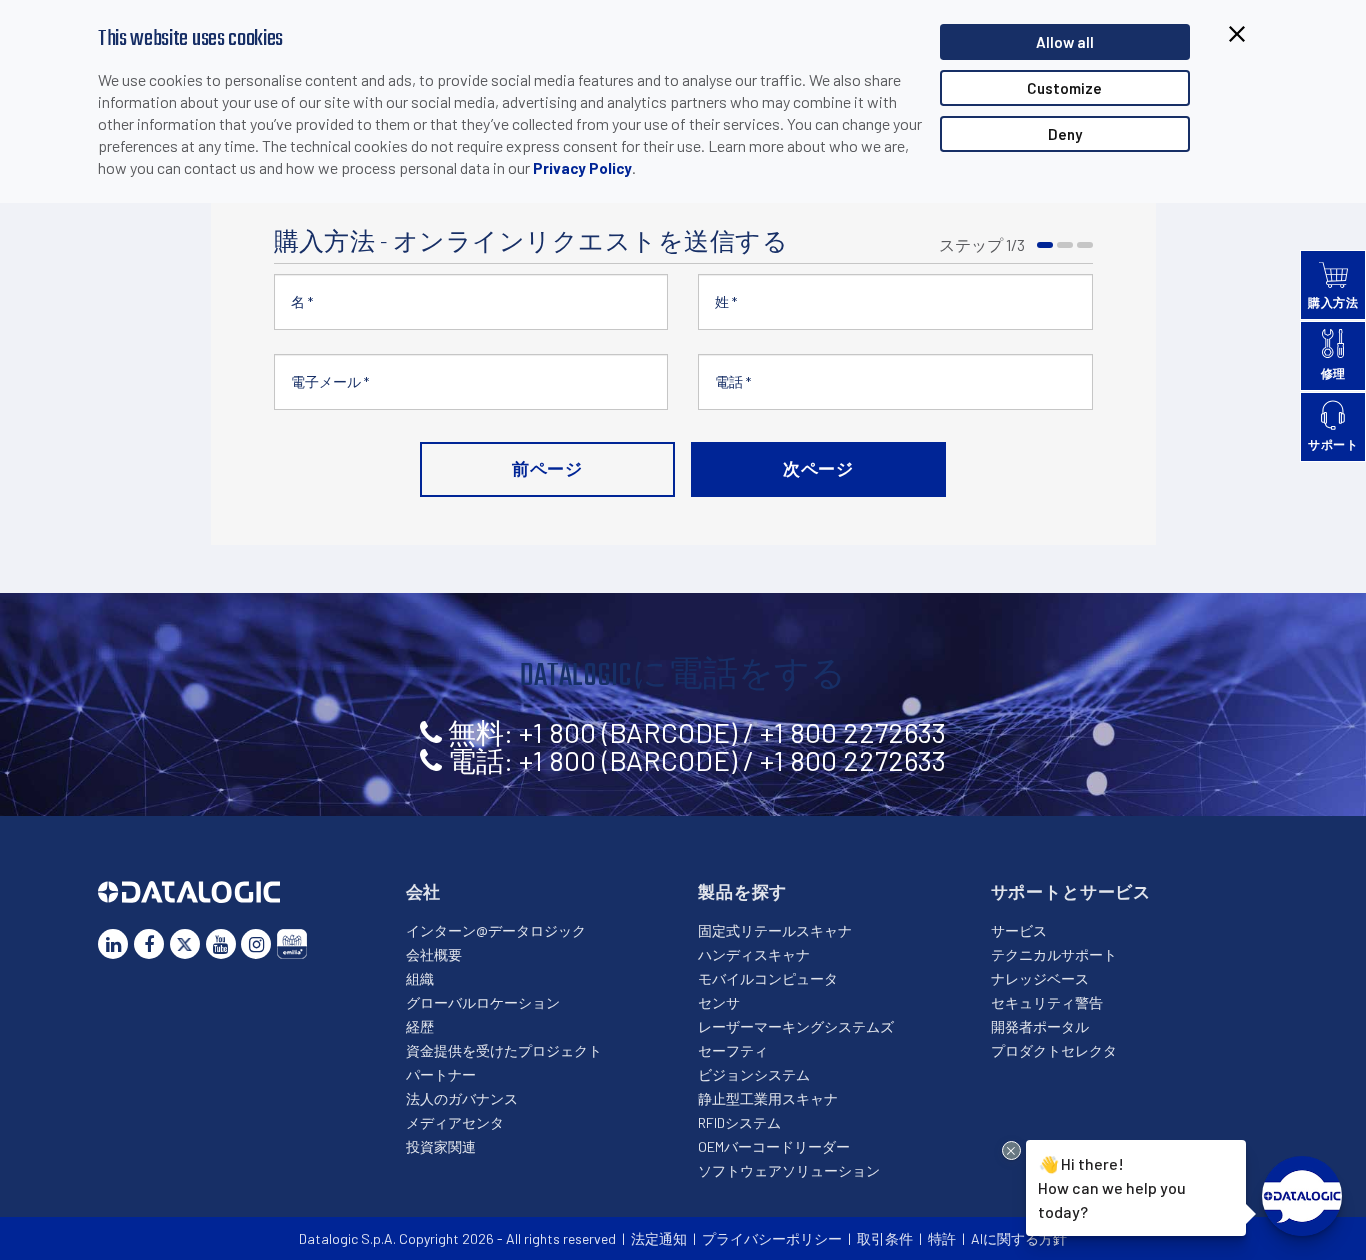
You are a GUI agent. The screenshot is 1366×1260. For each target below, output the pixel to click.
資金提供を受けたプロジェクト (504, 1050)
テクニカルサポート (1054, 954)
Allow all (1065, 42)
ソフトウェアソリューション (789, 1170)
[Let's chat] (1302, 1196)
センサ (719, 1002)
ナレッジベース (1040, 978)
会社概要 (434, 954)
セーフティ (733, 1050)
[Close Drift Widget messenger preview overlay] (1011, 1150)
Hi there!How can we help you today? (1108, 1186)
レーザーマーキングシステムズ (796, 1026)
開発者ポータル (1040, 1026)
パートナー (441, 1074)
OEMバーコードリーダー (774, 1146)
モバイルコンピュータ (768, 978)
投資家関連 (441, 1146)
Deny (1065, 134)
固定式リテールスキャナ (775, 930)
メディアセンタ (455, 1122)
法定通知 (659, 1238)
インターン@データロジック (496, 930)
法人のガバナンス (462, 1098)
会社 (424, 891)
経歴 (420, 1026)
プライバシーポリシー (772, 1238)
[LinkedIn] (113, 944)
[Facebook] (149, 944)
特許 (942, 1238)
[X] (185, 944)
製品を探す (742, 891)
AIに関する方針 (1019, 1238)
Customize (1064, 88)
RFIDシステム (739, 1122)
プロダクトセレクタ (1054, 1050)
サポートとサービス (1071, 891)
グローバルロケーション (483, 1002)
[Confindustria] (292, 944)
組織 (420, 978)
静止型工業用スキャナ (768, 1098)
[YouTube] (221, 944)
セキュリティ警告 (1047, 1002)
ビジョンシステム (754, 1074)
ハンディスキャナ (754, 954)
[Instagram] (256, 944)
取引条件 (885, 1238)
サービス (1019, 930)
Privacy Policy (582, 168)
